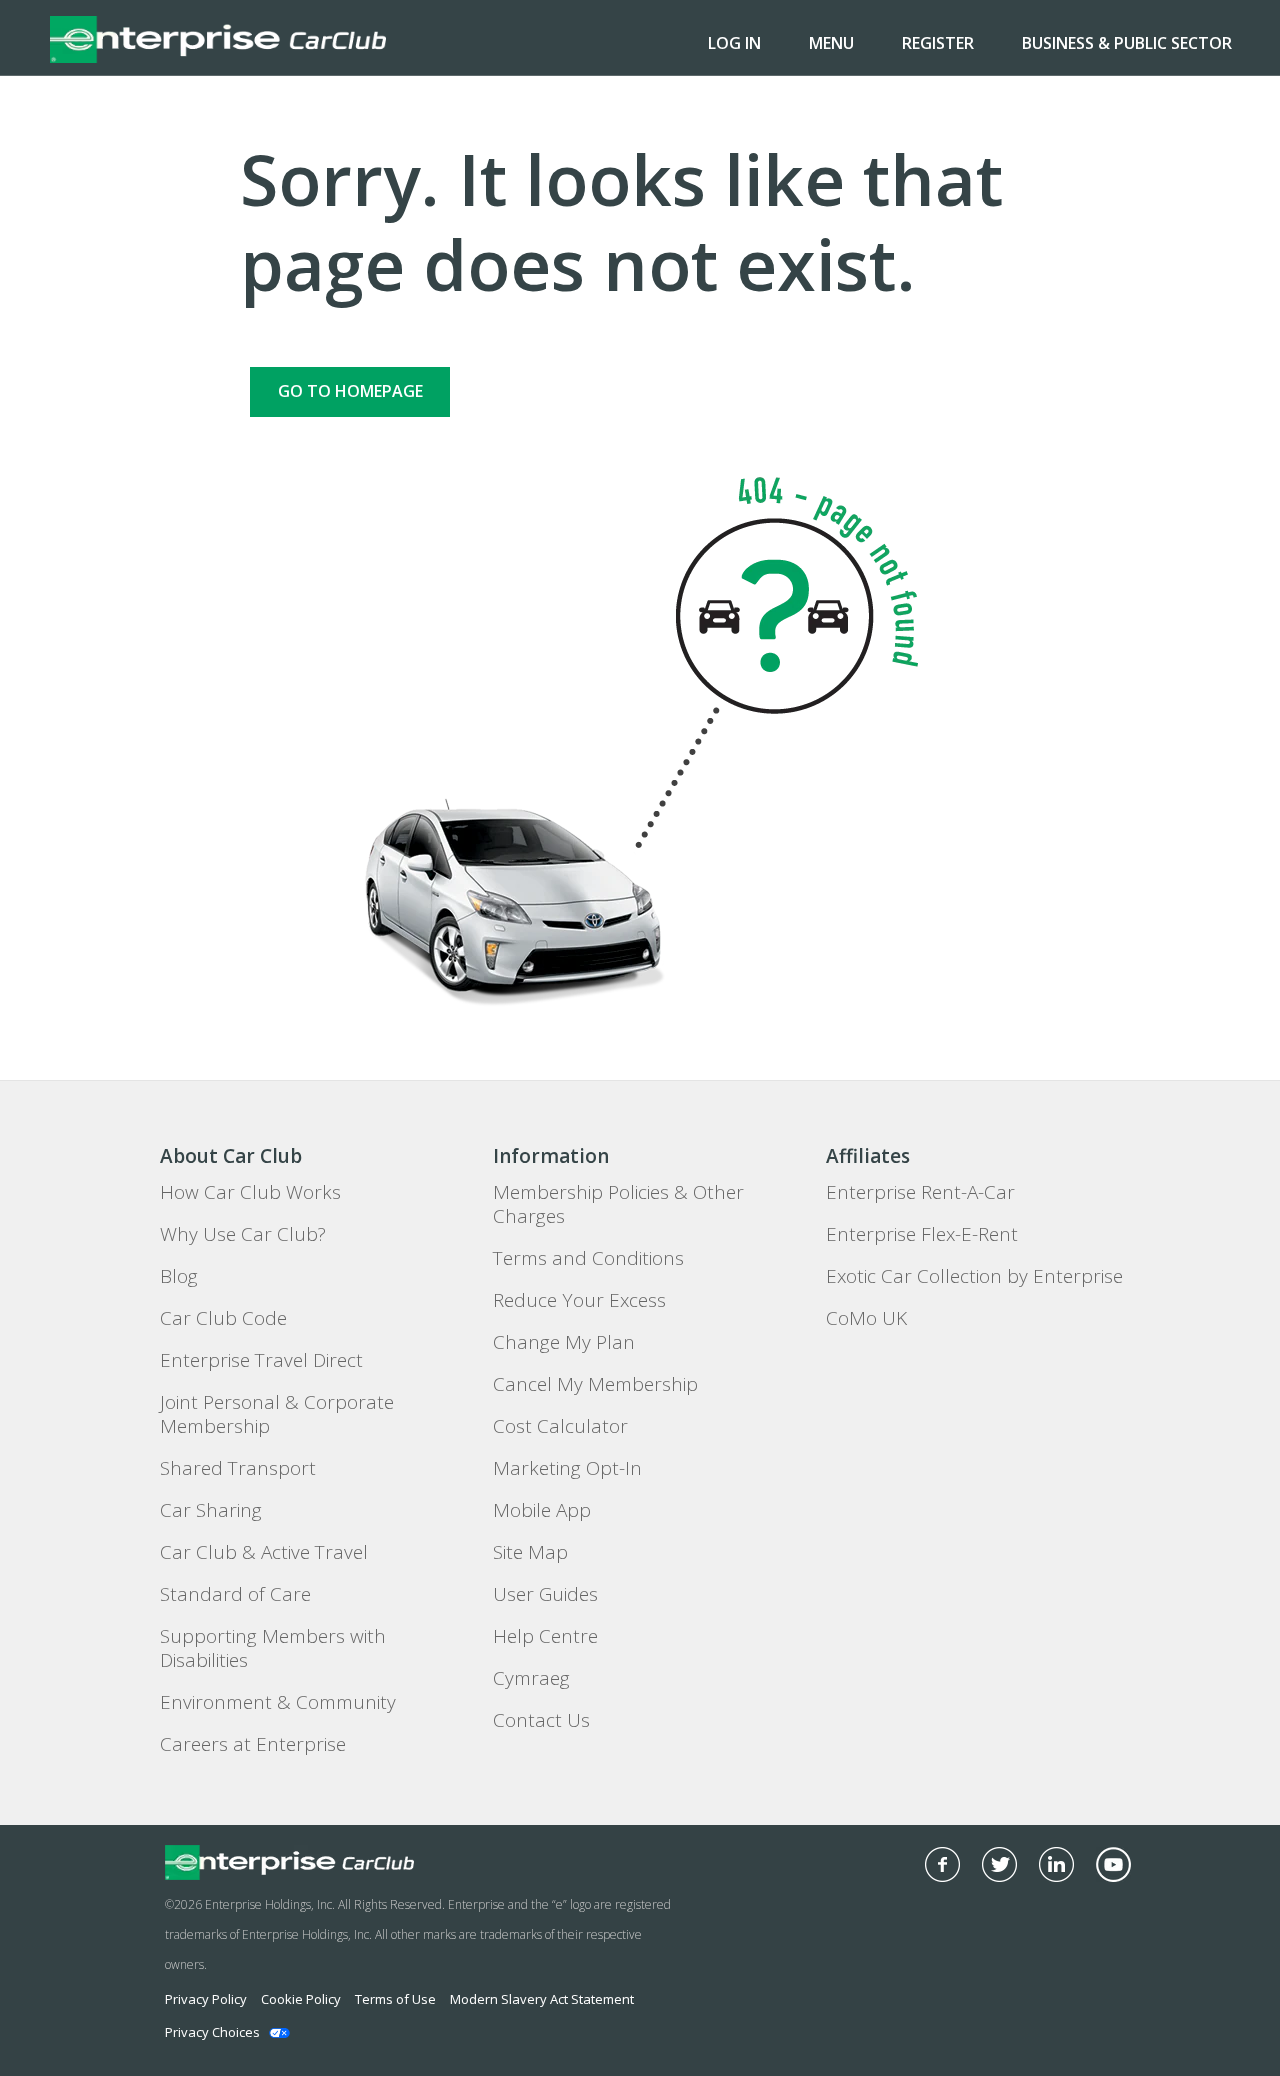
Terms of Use (395, 1999)
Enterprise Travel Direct (261, 1360)
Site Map (530, 1552)
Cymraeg (531, 1678)
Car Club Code (223, 1318)
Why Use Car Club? (243, 1234)
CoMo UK (866, 1318)
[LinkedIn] (1056, 1864)
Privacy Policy (206, 1999)
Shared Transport (238, 1468)
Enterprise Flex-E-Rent (922, 1234)
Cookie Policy (301, 1999)
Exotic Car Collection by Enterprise (974, 1276)
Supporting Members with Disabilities (273, 1648)
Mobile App (542, 1510)
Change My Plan (564, 1342)
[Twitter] (999, 1864)
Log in (734, 43)
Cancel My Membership (595, 1384)
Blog (179, 1276)
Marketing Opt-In (567, 1468)
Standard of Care (235, 1594)
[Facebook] (942, 1864)
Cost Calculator (560, 1426)
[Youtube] (1113, 1864)
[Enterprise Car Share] (348, 1862)
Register (938, 43)
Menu (831, 43)
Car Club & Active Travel (264, 1552)
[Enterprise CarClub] (218, 38)
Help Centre (545, 1636)
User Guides (545, 1594)
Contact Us (541, 1720)
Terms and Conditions (588, 1258)
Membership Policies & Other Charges (618, 1204)
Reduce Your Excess (579, 1300)
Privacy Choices (212, 2032)
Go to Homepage (350, 391)
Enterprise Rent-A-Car (920, 1192)
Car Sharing (211, 1510)
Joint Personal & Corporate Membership (277, 1414)
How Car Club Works (250, 1192)
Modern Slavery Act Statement (542, 1999)
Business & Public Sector (1127, 43)
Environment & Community (278, 1702)
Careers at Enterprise (253, 1744)
